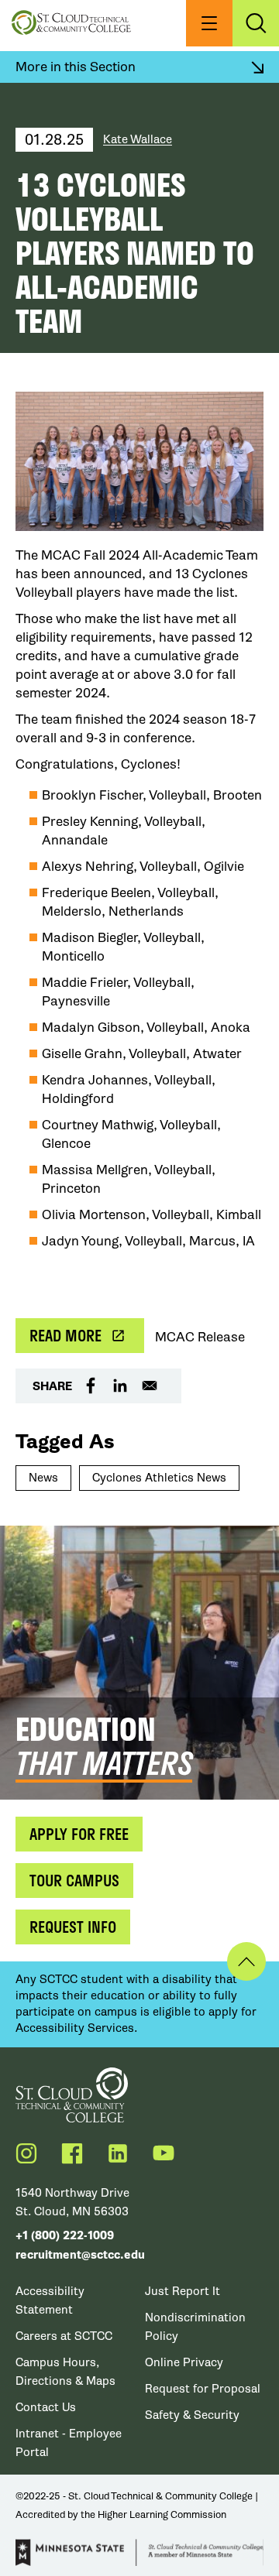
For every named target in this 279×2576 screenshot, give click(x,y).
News (43, 1478)
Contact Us (46, 2407)
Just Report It (183, 2291)
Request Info (73, 1927)
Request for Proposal (203, 2389)
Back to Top (246, 1961)
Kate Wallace (138, 139)
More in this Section (76, 67)
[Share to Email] (150, 1386)
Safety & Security (192, 2415)
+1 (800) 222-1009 (65, 2236)
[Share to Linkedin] (120, 1386)
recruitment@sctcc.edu (80, 2255)
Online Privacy (184, 2362)
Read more (65, 1335)
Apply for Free (79, 1834)
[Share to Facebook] (91, 1386)
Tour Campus (74, 1880)
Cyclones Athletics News (159, 1478)
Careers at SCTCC (64, 2336)
